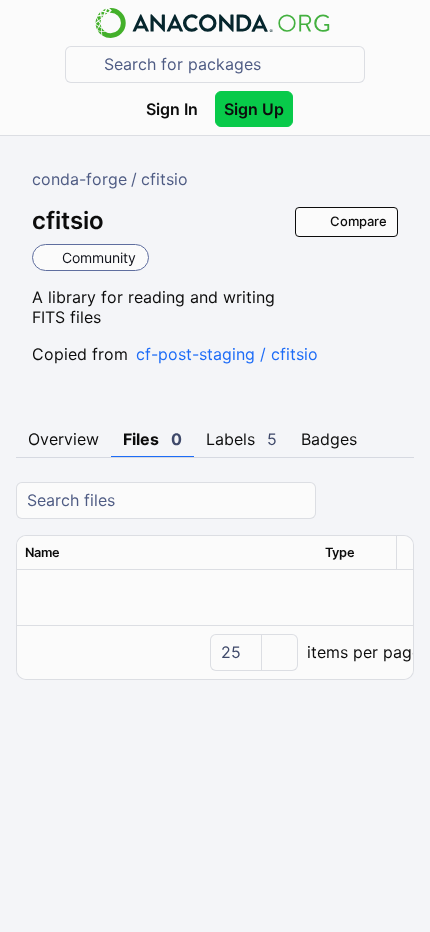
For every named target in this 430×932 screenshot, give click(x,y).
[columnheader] (167, 553)
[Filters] (396, 500)
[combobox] (229, 64)
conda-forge (79, 179)
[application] (215, 652)
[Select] (279, 652)
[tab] (63, 440)
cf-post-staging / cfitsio (227, 354)
